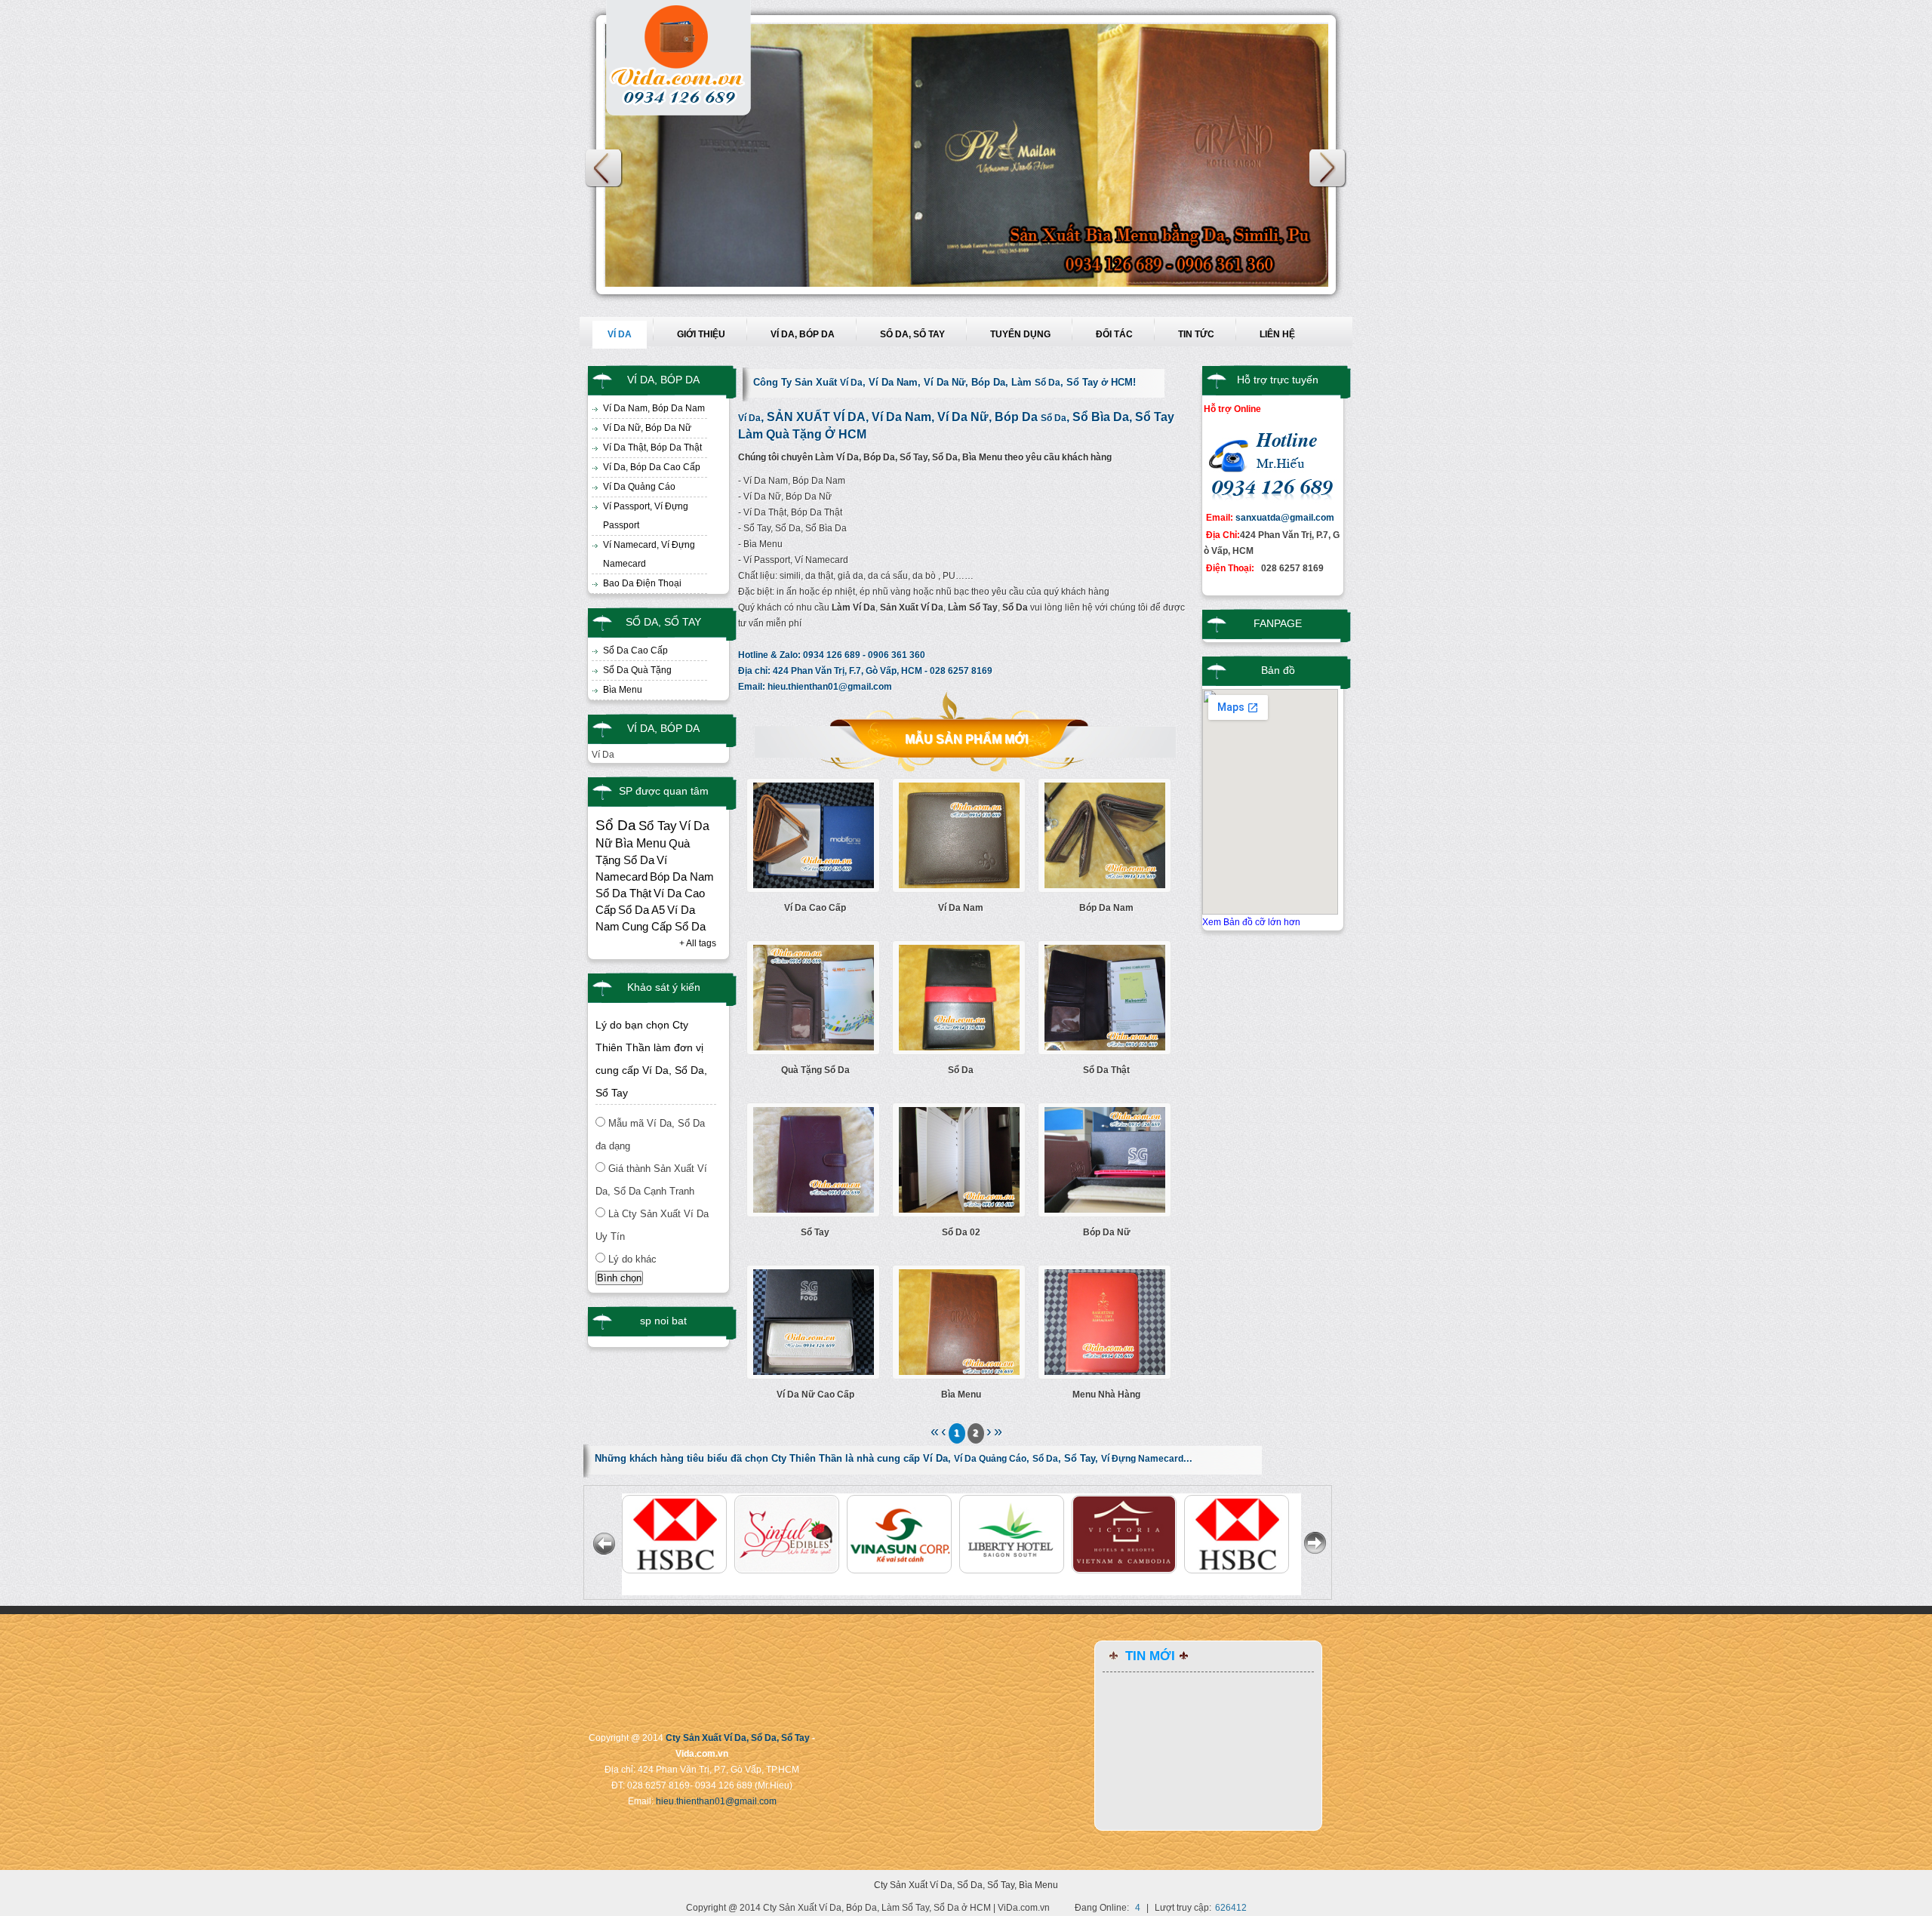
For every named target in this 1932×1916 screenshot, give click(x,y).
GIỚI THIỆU (701, 334)
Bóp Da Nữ (1107, 1232)
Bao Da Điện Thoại (642, 583)
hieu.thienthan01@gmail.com (830, 687)
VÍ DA (620, 334)
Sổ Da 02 (961, 1232)
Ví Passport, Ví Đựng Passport (646, 516)
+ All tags (698, 943)
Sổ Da (1048, 383)
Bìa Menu (623, 690)
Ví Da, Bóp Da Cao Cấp (652, 467)
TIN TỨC (1196, 334)
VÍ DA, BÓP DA (803, 334)
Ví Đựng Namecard (1142, 1459)
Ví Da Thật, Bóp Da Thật (652, 447)
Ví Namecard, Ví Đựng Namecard (649, 554)
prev (604, 168)
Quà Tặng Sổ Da (815, 1070)
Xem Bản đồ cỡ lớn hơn (1251, 922)
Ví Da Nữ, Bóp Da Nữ (647, 428)
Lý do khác (632, 1259)
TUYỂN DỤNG (1020, 334)
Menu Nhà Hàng (1106, 1395)
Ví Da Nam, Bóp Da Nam (654, 408)
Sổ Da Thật (1106, 1070)
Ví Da (851, 383)
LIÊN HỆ (1277, 334)
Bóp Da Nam (1106, 908)
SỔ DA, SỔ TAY (912, 334)
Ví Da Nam (961, 908)
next (1328, 168)
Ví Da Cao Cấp (815, 908)
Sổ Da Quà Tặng (637, 670)
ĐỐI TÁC (1114, 334)
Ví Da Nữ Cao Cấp (815, 1395)
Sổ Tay (815, 1232)
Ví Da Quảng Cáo (639, 487)
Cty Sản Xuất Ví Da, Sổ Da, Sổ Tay (738, 1738)
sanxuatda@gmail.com (1285, 518)
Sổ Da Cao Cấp (635, 650)
